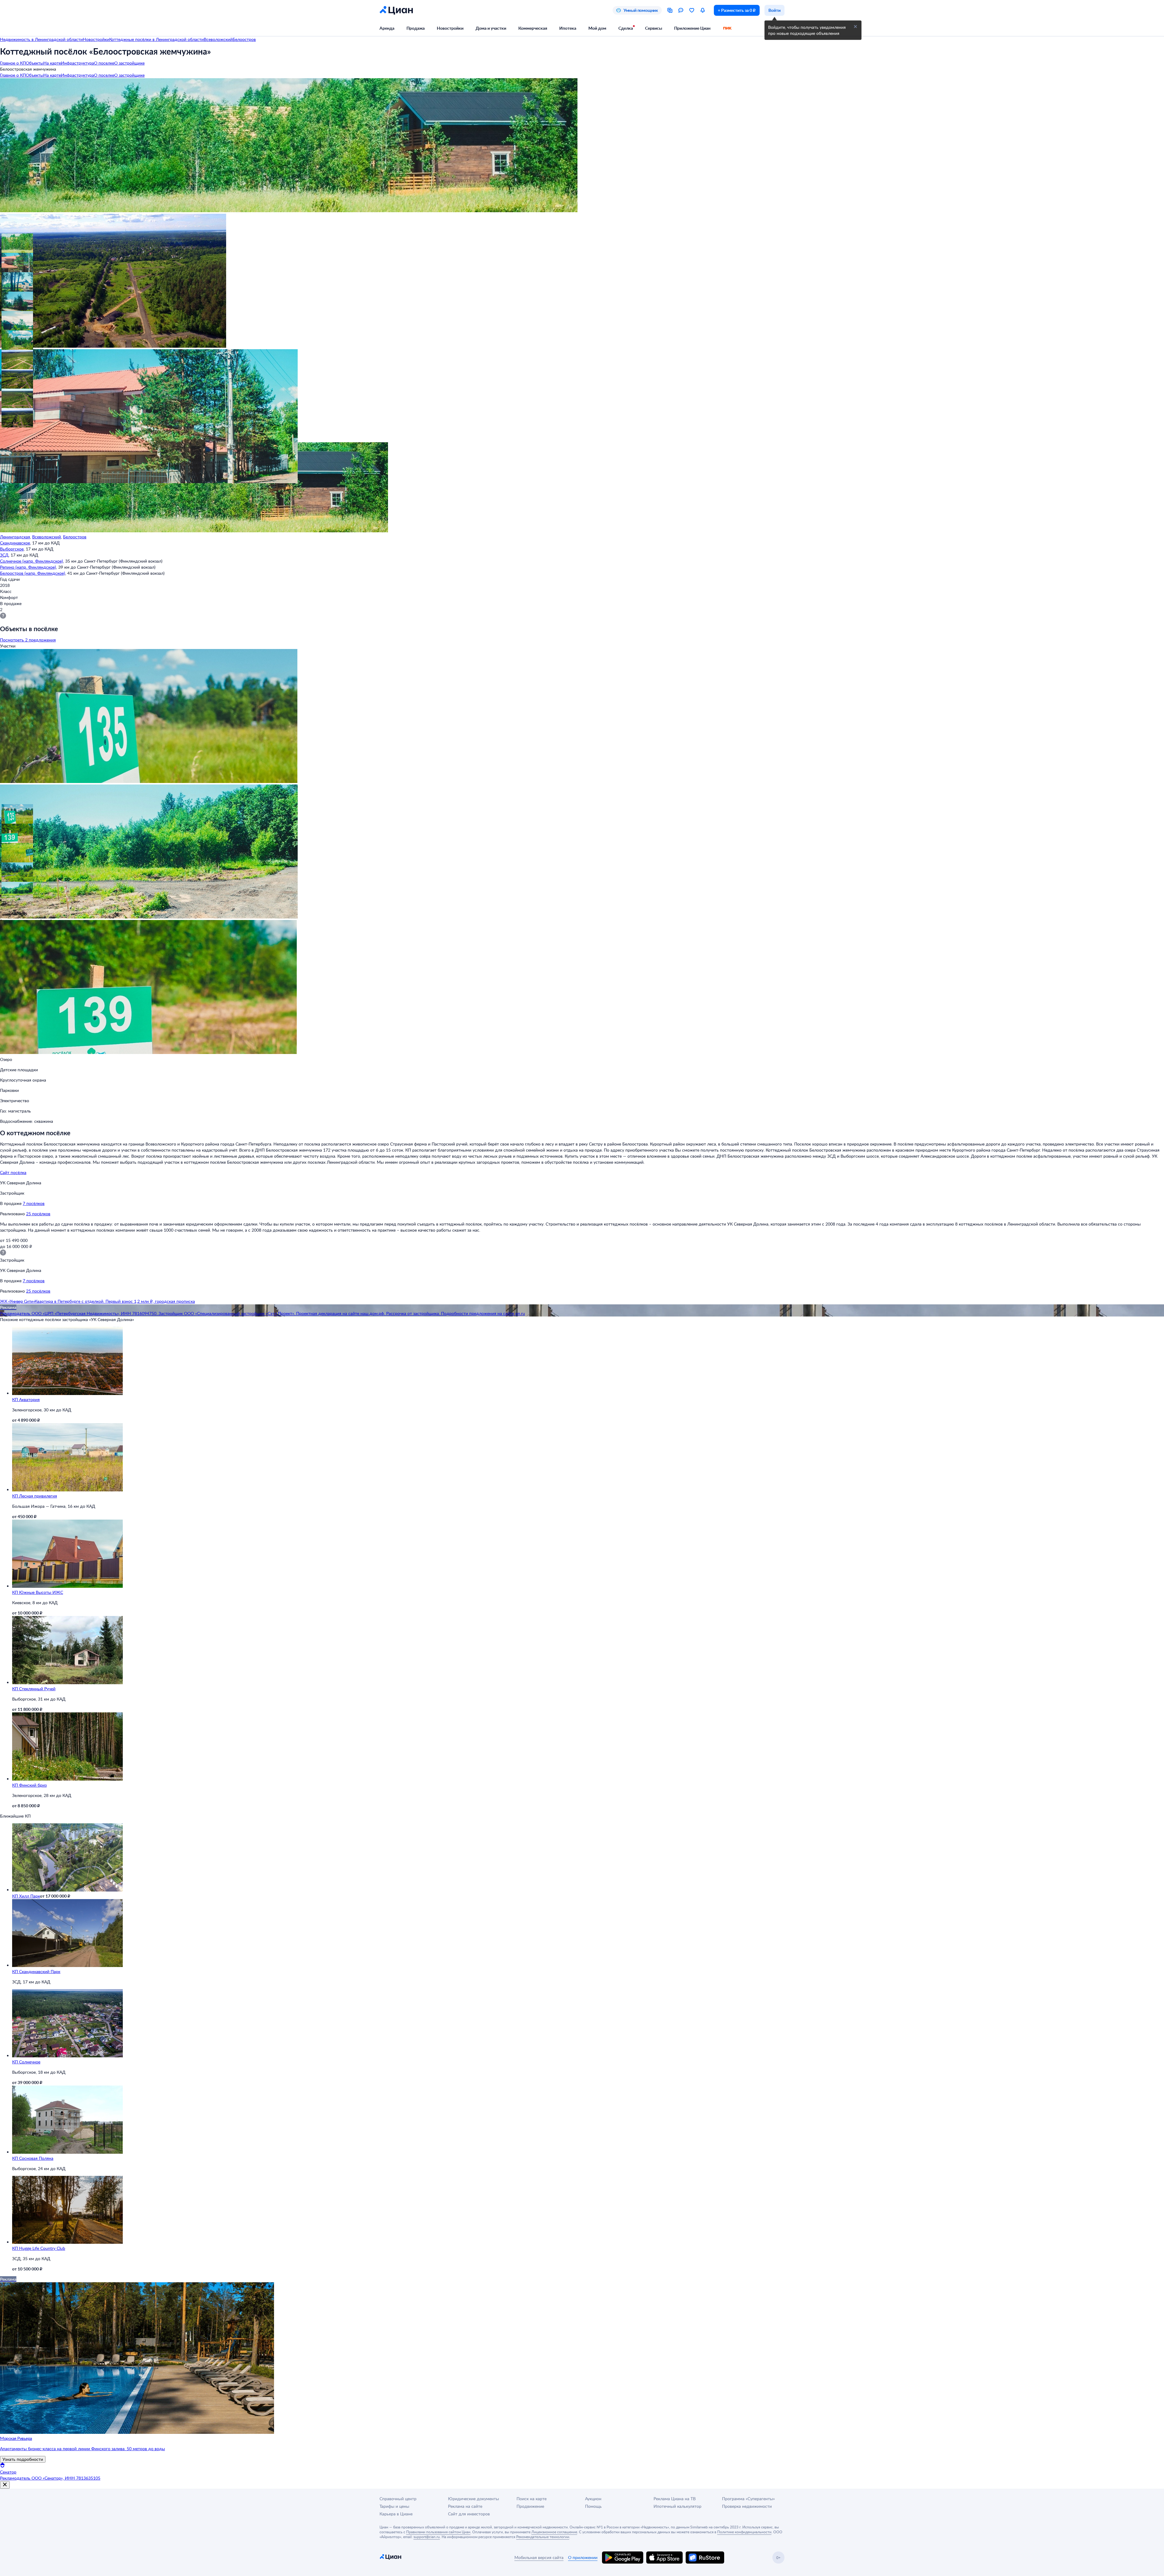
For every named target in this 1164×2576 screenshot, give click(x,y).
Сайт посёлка (13, 1172)
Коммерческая (533, 28)
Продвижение (530, 2506)
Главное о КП (13, 63)
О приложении (583, 2557)
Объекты (35, 63)
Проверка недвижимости (747, 2506)
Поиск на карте (532, 2499)
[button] (10, 242)
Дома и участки (491, 28)
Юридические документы (473, 2499)
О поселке (104, 63)
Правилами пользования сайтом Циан (438, 2532)
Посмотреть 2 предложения (28, 640)
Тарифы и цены (394, 2506)
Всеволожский (47, 537)
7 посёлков (34, 1203)
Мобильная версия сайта (539, 2557)
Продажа (416, 28)
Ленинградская (15, 537)
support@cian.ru (427, 2537)
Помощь (593, 2506)
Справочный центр (398, 2499)
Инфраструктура (77, 63)
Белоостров (75, 537)
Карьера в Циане (396, 2514)
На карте (52, 63)
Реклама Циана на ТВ (675, 2499)
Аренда (387, 28)
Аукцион (593, 2499)
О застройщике (129, 63)
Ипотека (568, 28)
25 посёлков (38, 1214)
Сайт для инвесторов (469, 2514)
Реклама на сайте (465, 2506)
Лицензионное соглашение (554, 2532)
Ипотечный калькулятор (677, 2506)
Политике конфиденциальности (744, 2532)
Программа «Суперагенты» (748, 2499)
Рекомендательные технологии (543, 2537)
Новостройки (450, 28)
